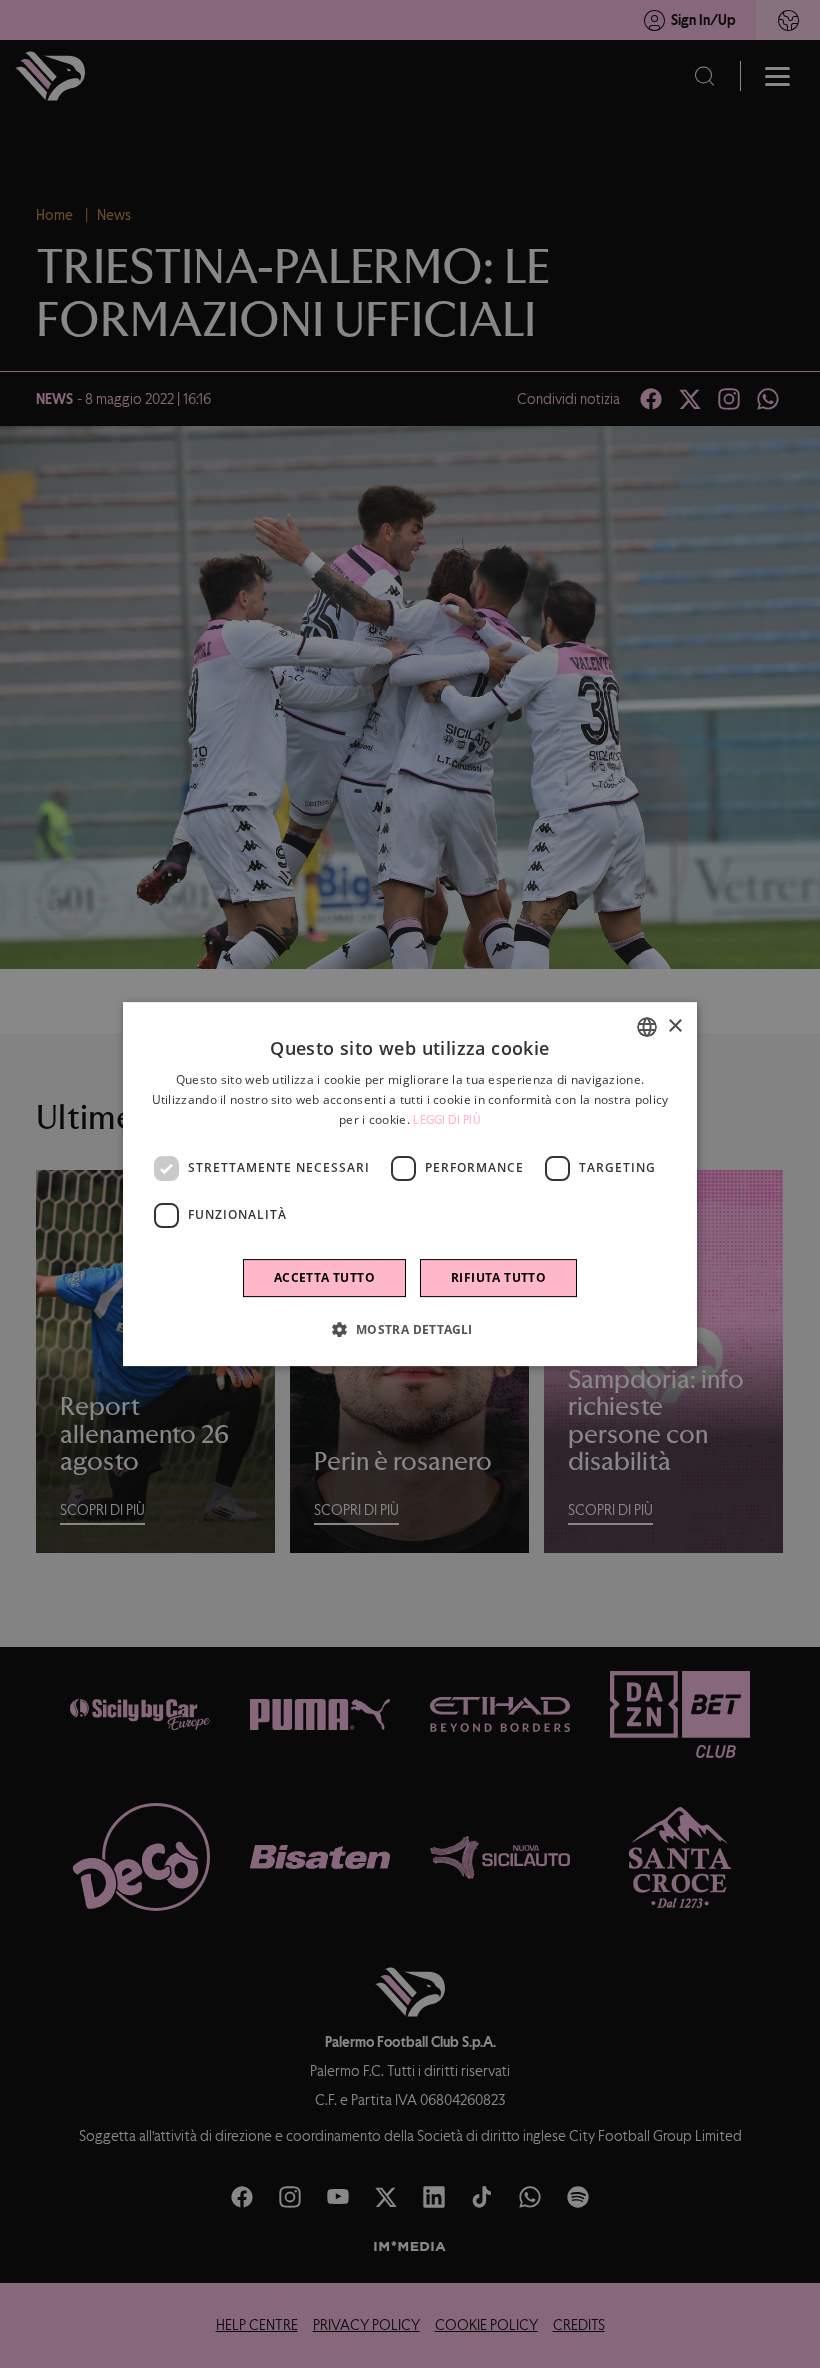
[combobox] (647, 1027)
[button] (409, 1329)
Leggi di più (447, 1120)
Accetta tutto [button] (324, 1277)
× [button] (674, 1026)
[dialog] (410, 1184)
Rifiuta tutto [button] (498, 1277)
